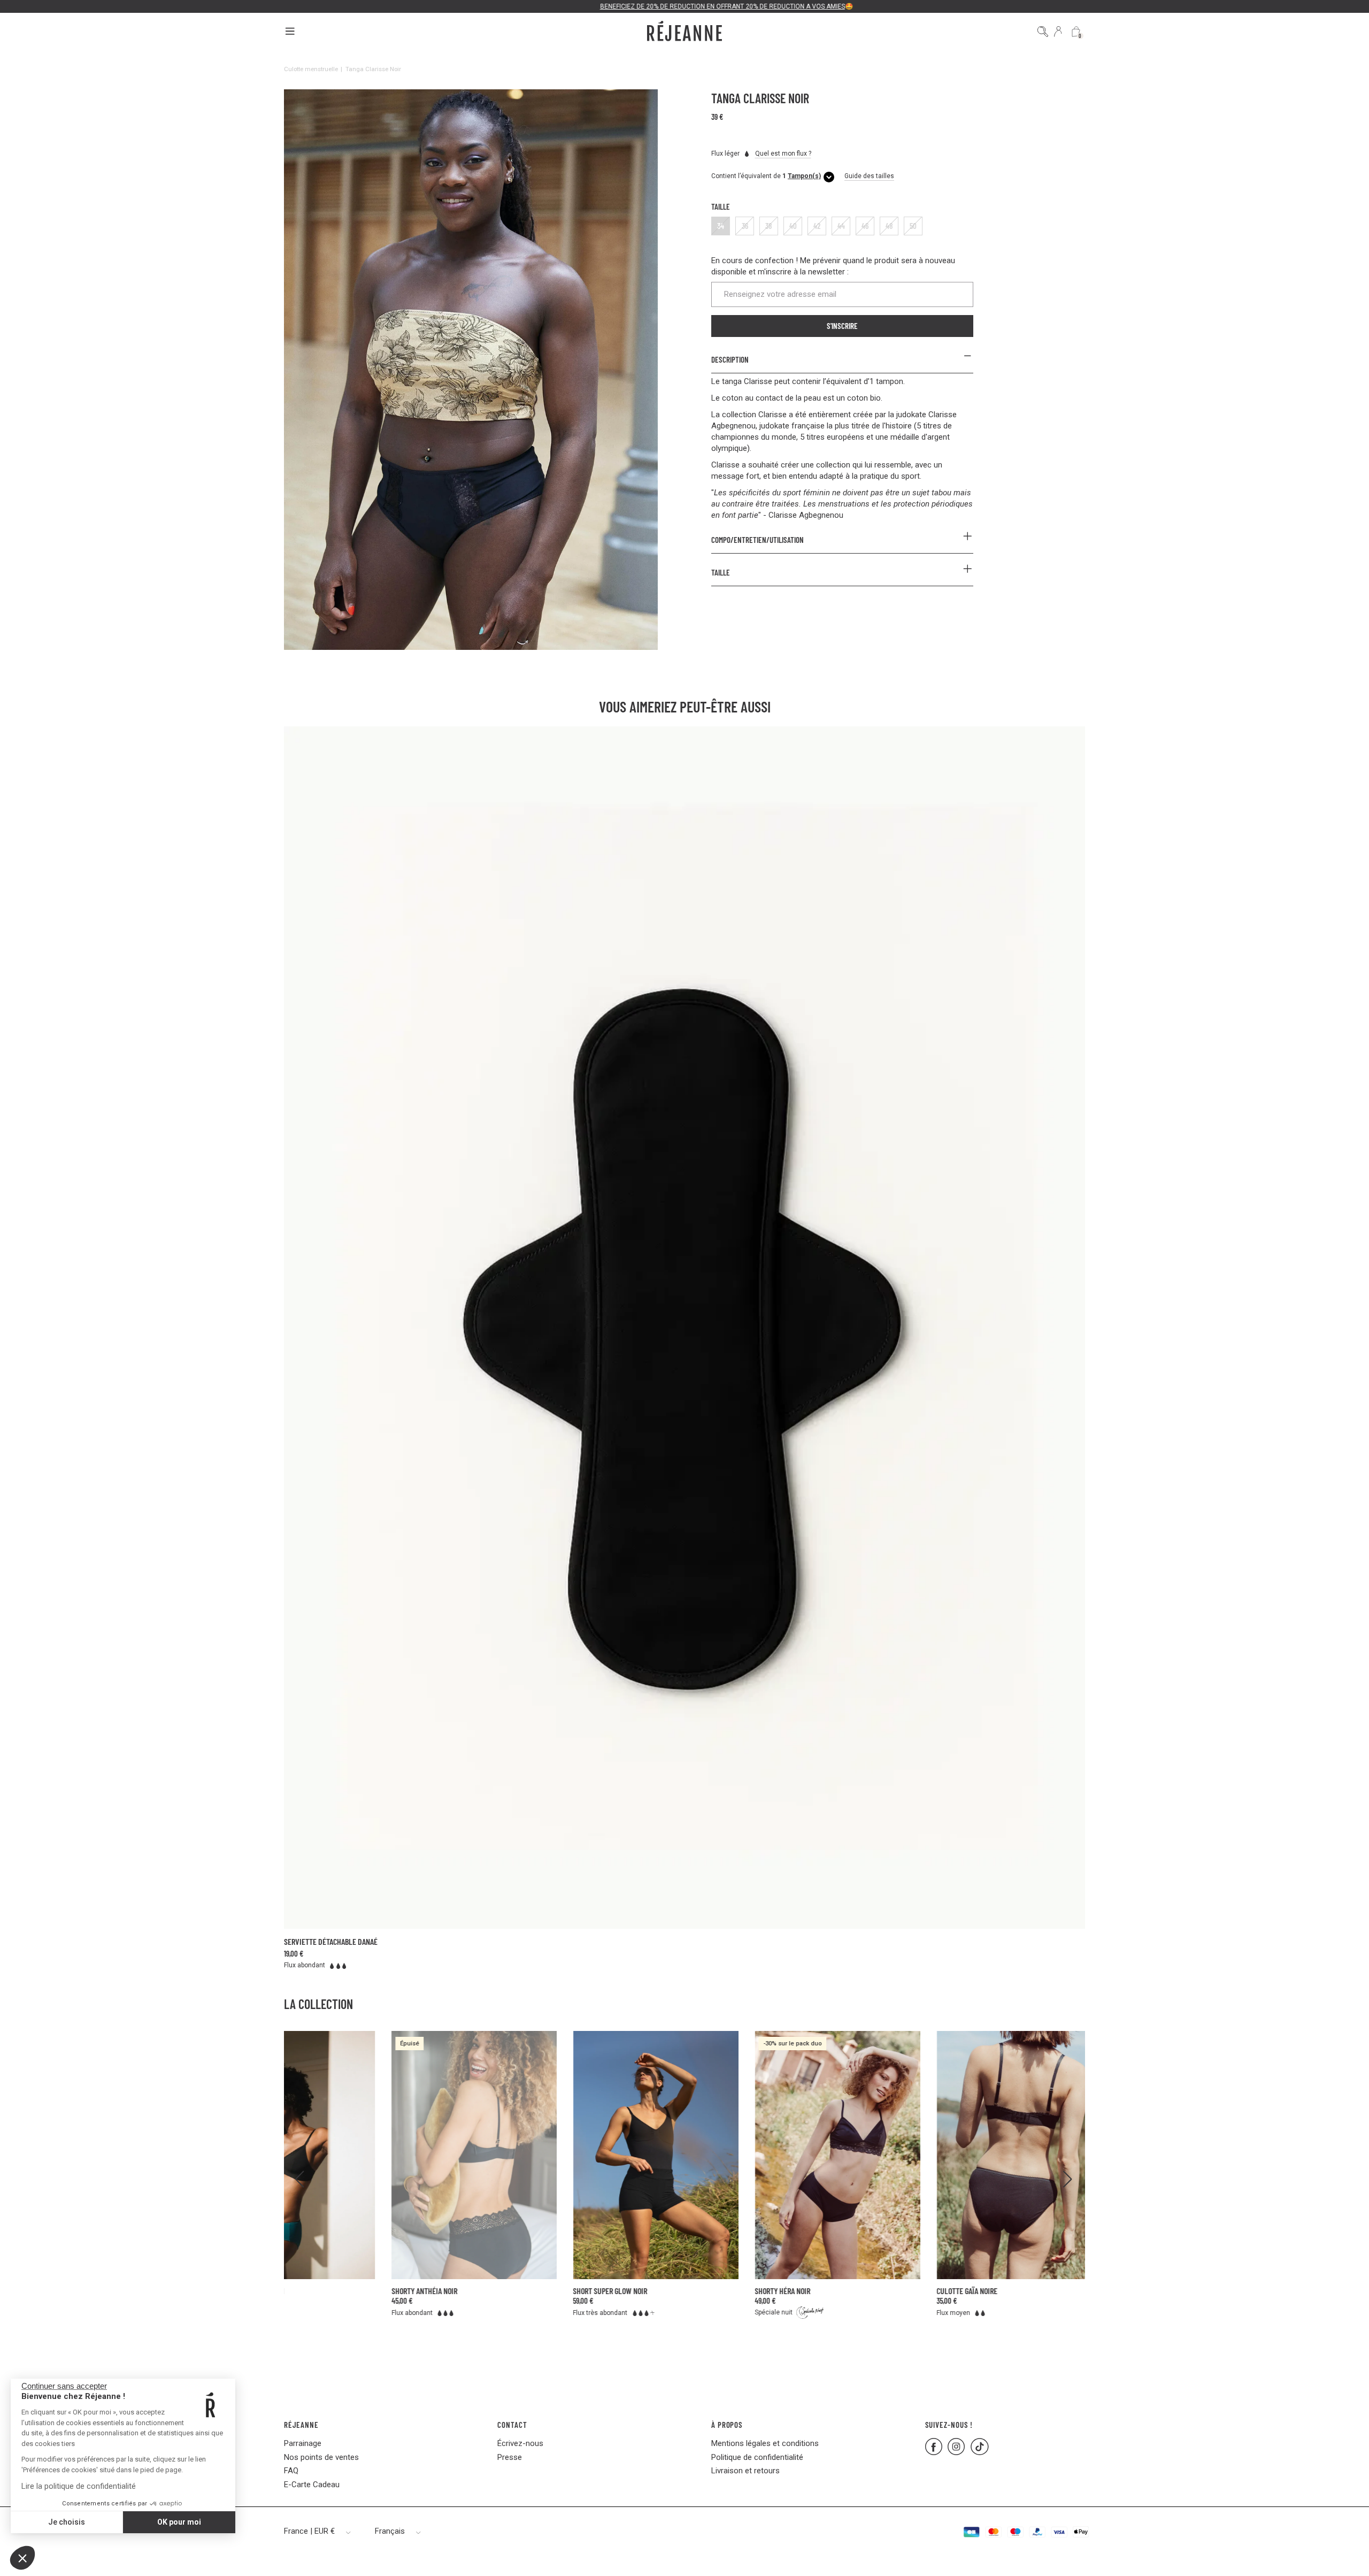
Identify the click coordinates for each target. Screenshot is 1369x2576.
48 (889, 226)
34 (721, 226)
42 (817, 226)
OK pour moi (179, 2522)
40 (793, 226)
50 (913, 226)
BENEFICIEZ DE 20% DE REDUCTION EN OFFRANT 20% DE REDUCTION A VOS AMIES (681, 6)
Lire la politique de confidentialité (79, 2486)
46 (865, 226)
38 (769, 226)
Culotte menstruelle (311, 69)
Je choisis (67, 2522)
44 (841, 226)
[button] (22, 2558)
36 (745, 226)
